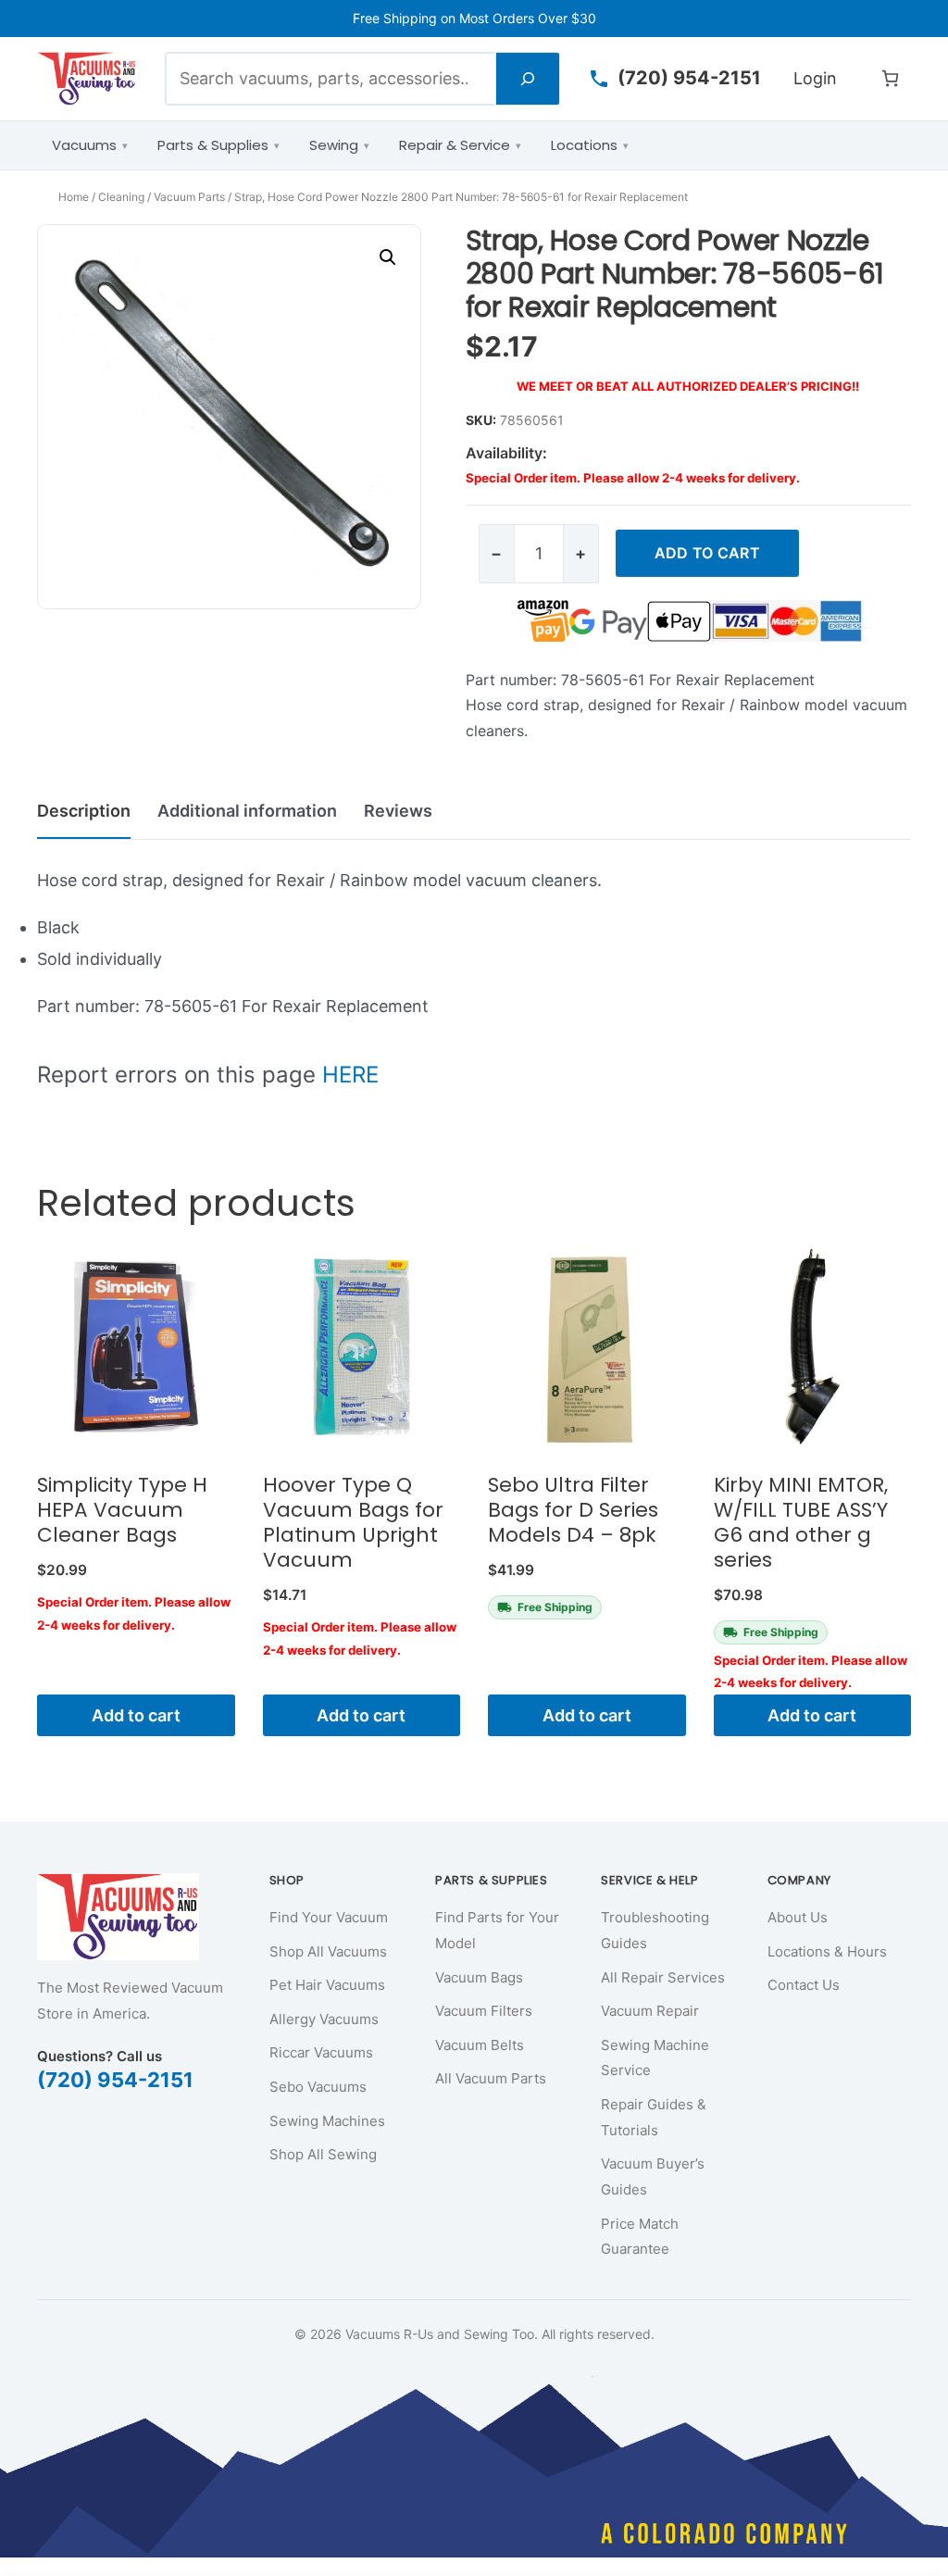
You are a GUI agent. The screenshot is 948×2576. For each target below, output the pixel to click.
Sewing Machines (327, 2121)
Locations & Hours (827, 1951)
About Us (798, 1917)
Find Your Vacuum (329, 1917)
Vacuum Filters (484, 2011)
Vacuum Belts (480, 2045)
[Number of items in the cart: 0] (890, 78)
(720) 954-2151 (115, 2080)
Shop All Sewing (323, 2154)
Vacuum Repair (650, 2011)
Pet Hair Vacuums (327, 1985)
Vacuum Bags (479, 1977)
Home (74, 197)
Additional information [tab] (247, 811)
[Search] (528, 78)
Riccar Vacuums (321, 2052)
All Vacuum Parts (491, 2078)
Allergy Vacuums (324, 2019)
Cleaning (121, 197)
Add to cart (707, 553)
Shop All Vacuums (328, 1951)
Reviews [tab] (398, 811)
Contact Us (804, 1985)
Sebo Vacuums (318, 2087)
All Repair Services (663, 1977)
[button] (388, 257)
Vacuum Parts (189, 197)
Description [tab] (84, 811)
